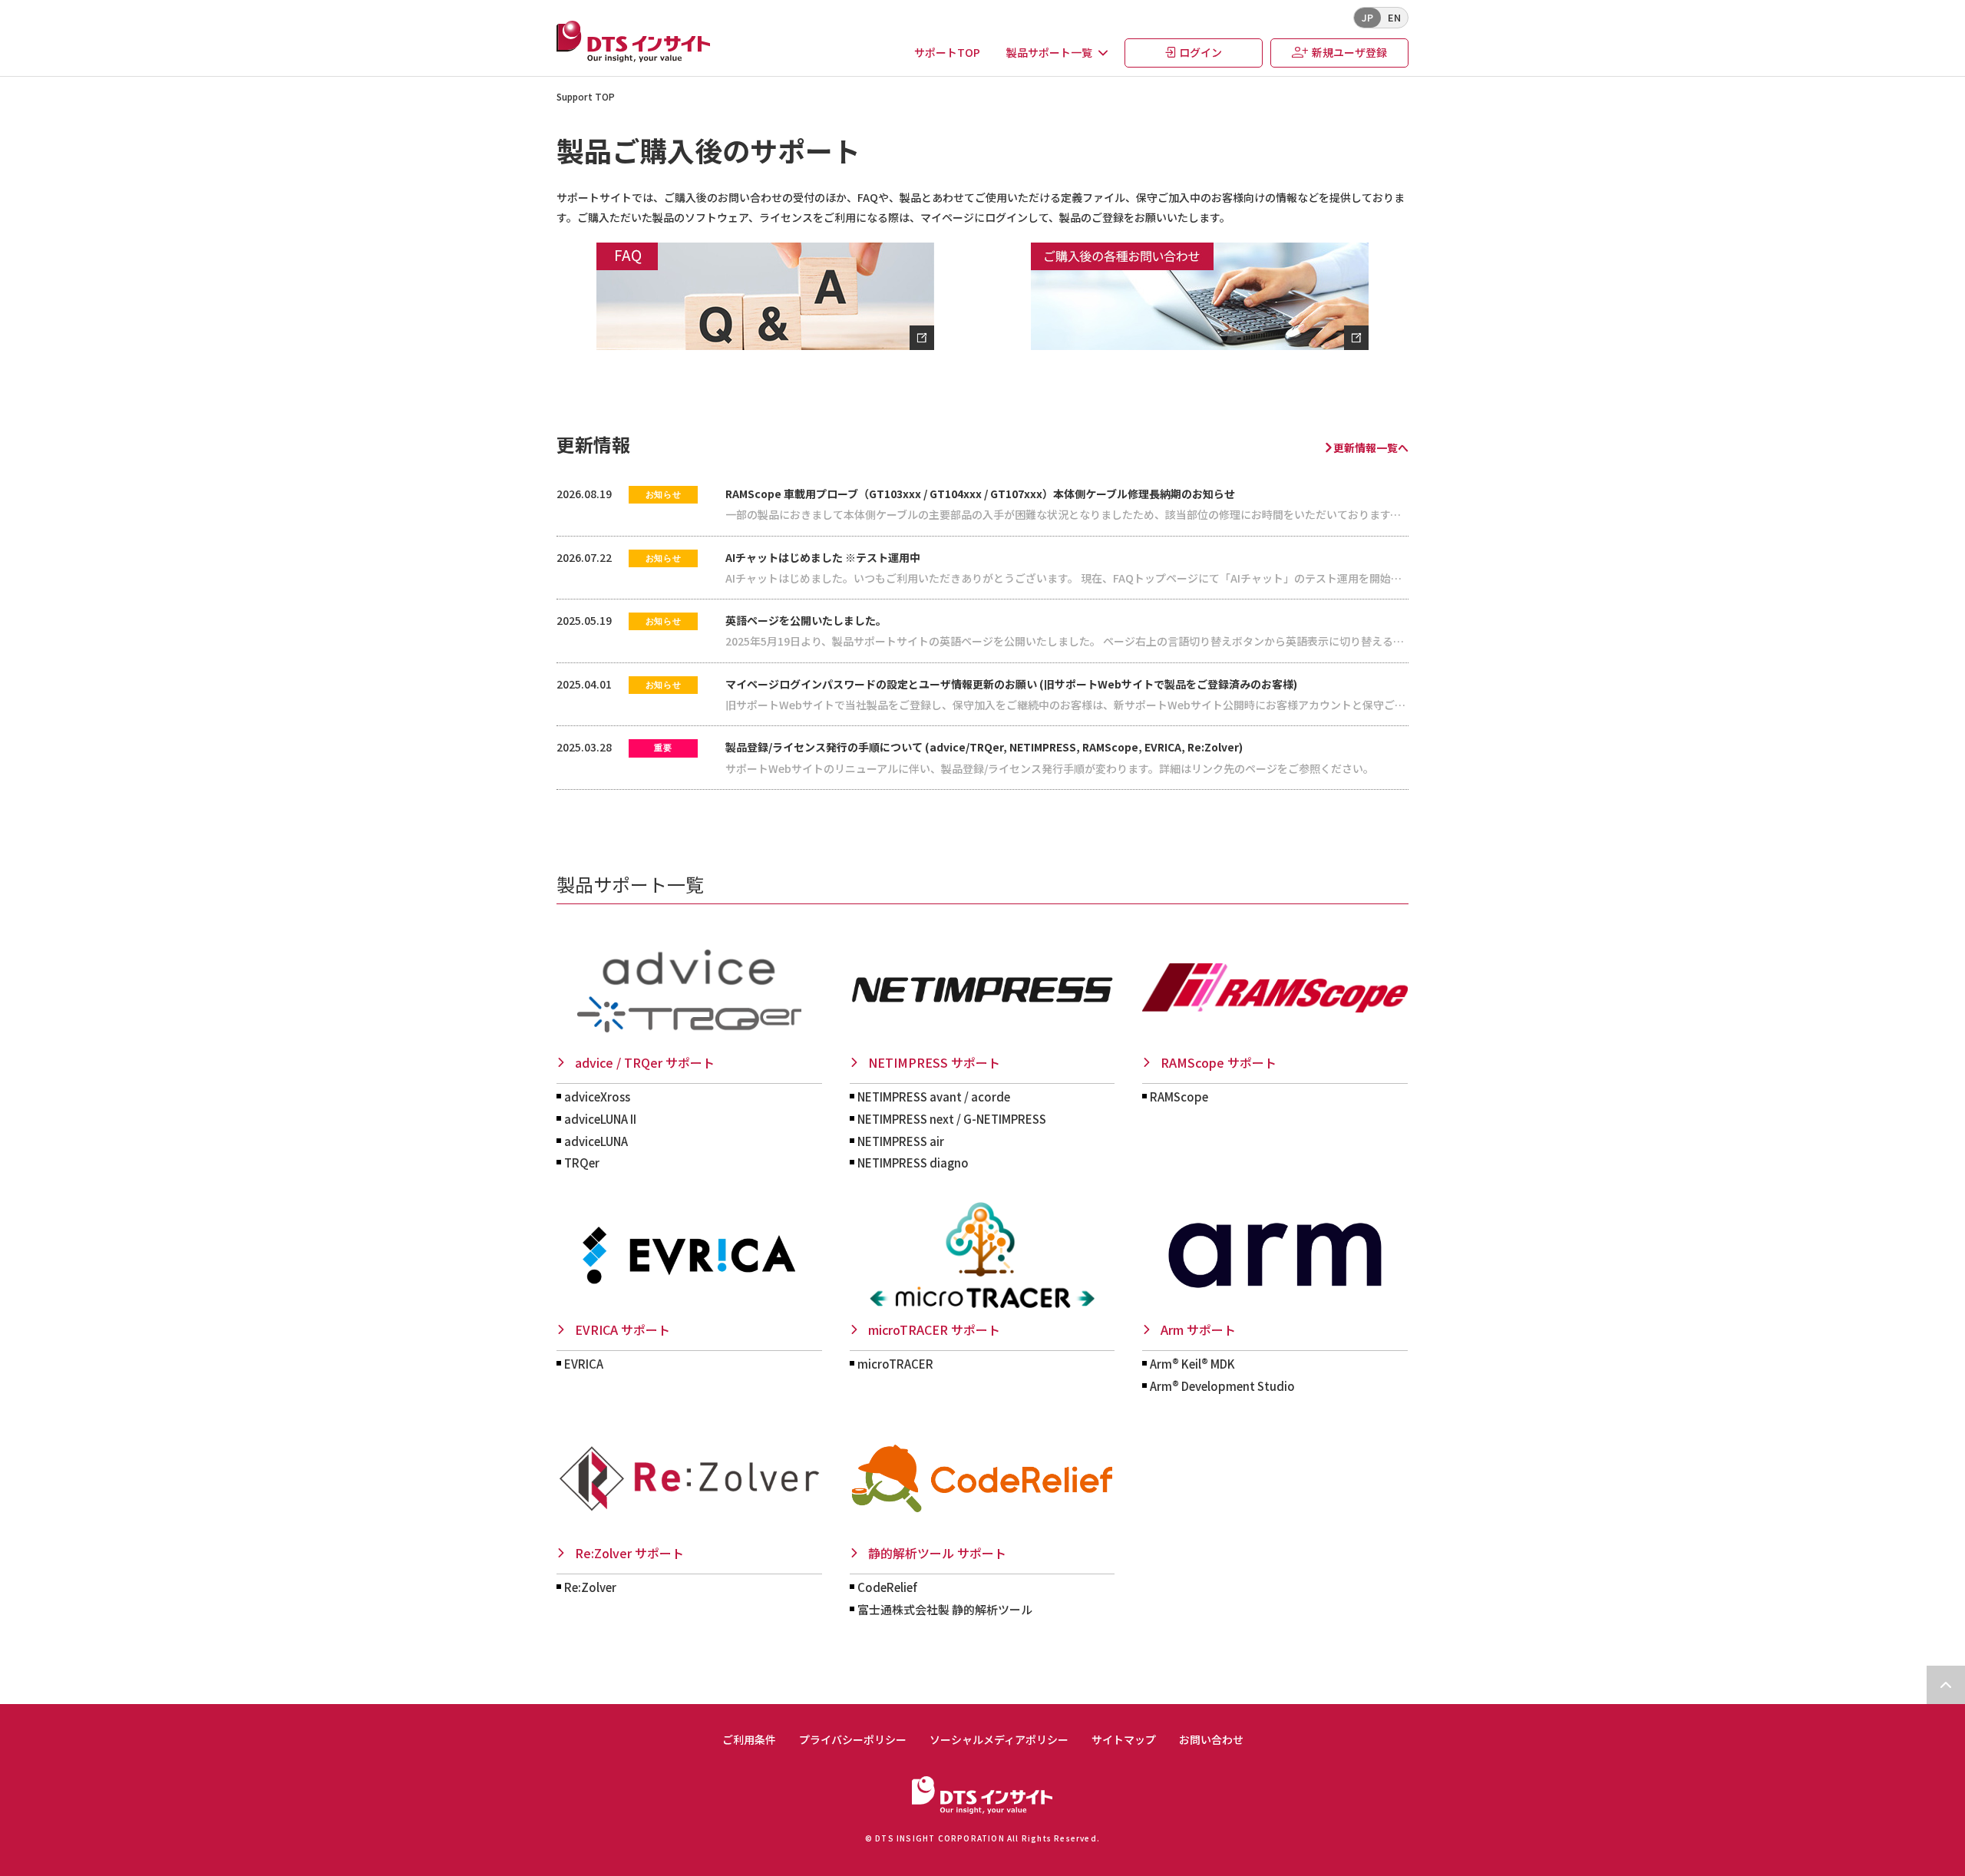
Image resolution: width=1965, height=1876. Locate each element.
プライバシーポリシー (853, 1740)
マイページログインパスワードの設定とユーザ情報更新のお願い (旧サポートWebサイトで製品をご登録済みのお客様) (1011, 684)
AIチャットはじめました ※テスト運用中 (823, 557)
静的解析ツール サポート (937, 1553)
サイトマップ (1124, 1740)
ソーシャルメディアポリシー (999, 1740)
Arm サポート (1198, 1329)
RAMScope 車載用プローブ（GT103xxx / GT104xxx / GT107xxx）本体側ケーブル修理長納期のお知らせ (980, 494)
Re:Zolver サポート (629, 1553)
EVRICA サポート (623, 1329)
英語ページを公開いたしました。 (806, 620)
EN (1394, 17)
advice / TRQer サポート (645, 1062)
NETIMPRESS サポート (934, 1062)
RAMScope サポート (1219, 1062)
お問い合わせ (1211, 1740)
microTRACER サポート (934, 1329)
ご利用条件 (749, 1740)
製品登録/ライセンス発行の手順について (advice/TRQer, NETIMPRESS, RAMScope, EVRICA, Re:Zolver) (984, 747)
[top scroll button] (1946, 1685)
